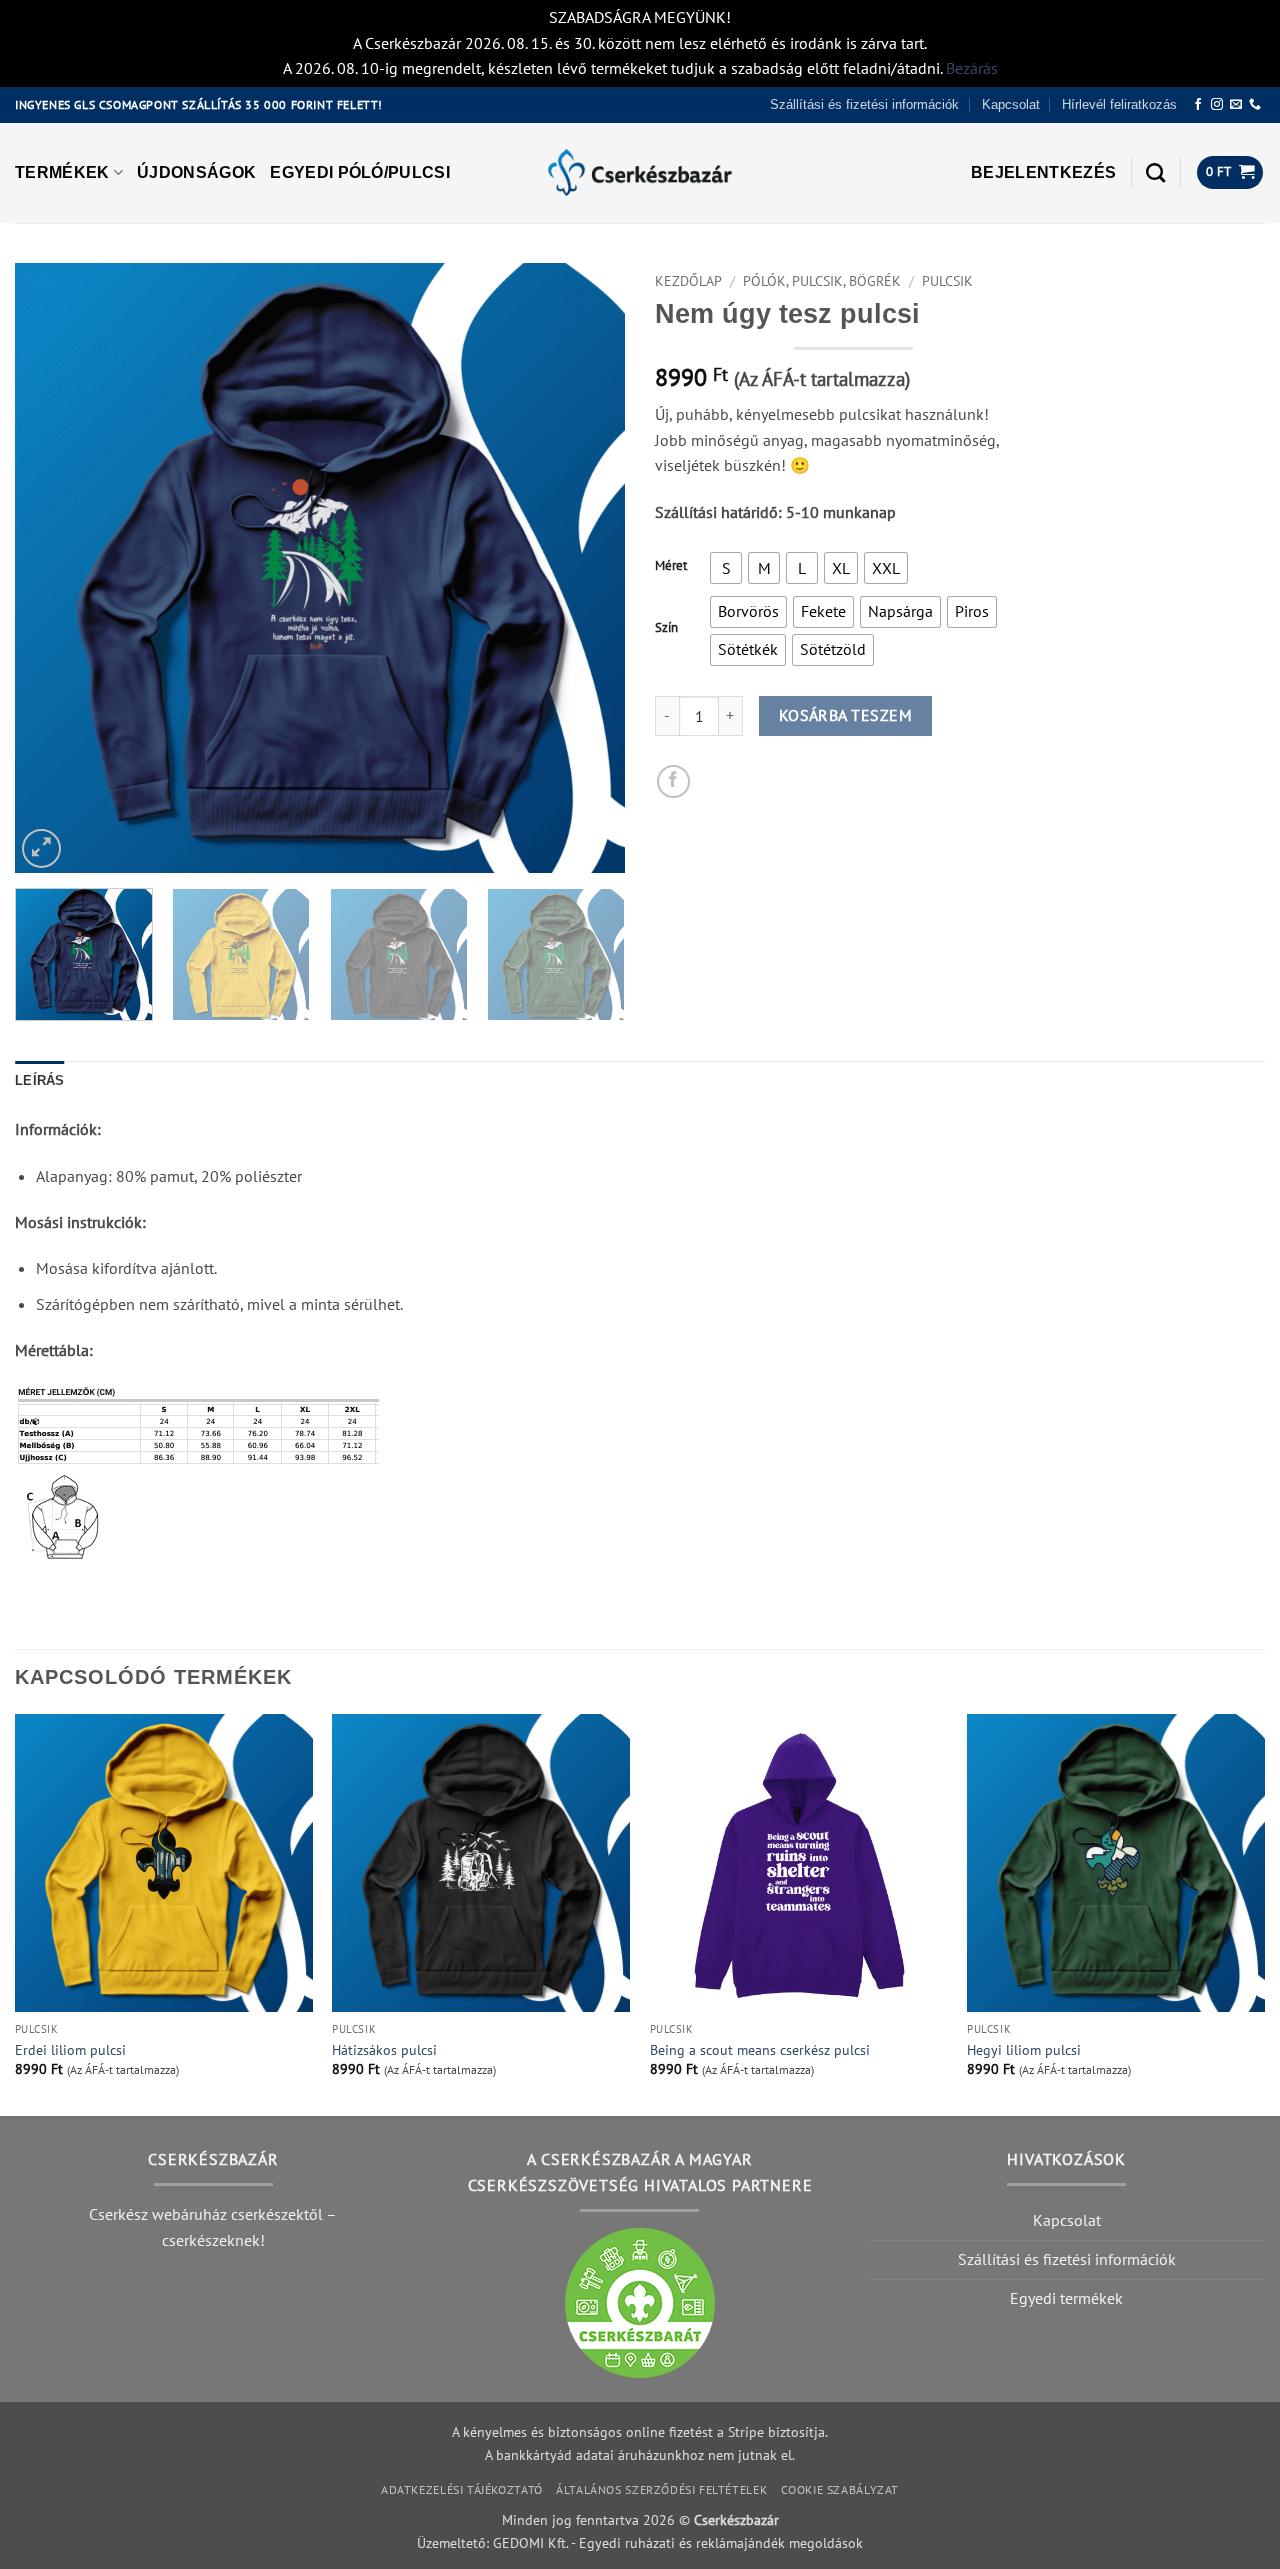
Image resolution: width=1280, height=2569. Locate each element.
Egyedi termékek (1066, 2298)
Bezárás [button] (972, 68)
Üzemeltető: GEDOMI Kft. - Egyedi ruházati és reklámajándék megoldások (640, 2542)
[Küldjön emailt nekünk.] (1236, 105)
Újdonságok (196, 172)
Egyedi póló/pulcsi (360, 172)
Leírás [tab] (40, 1080)
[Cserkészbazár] (640, 172)
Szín (666, 628)
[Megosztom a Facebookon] (673, 781)
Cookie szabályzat (840, 2489)
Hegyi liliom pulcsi (1024, 2050)
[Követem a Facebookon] (1198, 105)
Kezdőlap (688, 281)
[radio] (726, 568)
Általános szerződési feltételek (661, 2489)
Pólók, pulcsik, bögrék (822, 281)
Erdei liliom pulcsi (70, 2050)
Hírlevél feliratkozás (1119, 104)
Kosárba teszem (846, 715)
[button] (1043, 173)
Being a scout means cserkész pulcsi (760, 2050)
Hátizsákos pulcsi (384, 2050)
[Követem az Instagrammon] (1217, 105)
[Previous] (52, 568)
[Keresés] (1155, 172)
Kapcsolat (1011, 104)
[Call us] (1255, 105)
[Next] (588, 568)
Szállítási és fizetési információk (864, 104)
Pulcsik (947, 281)
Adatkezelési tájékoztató (462, 2489)
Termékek (62, 172)
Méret (671, 566)
